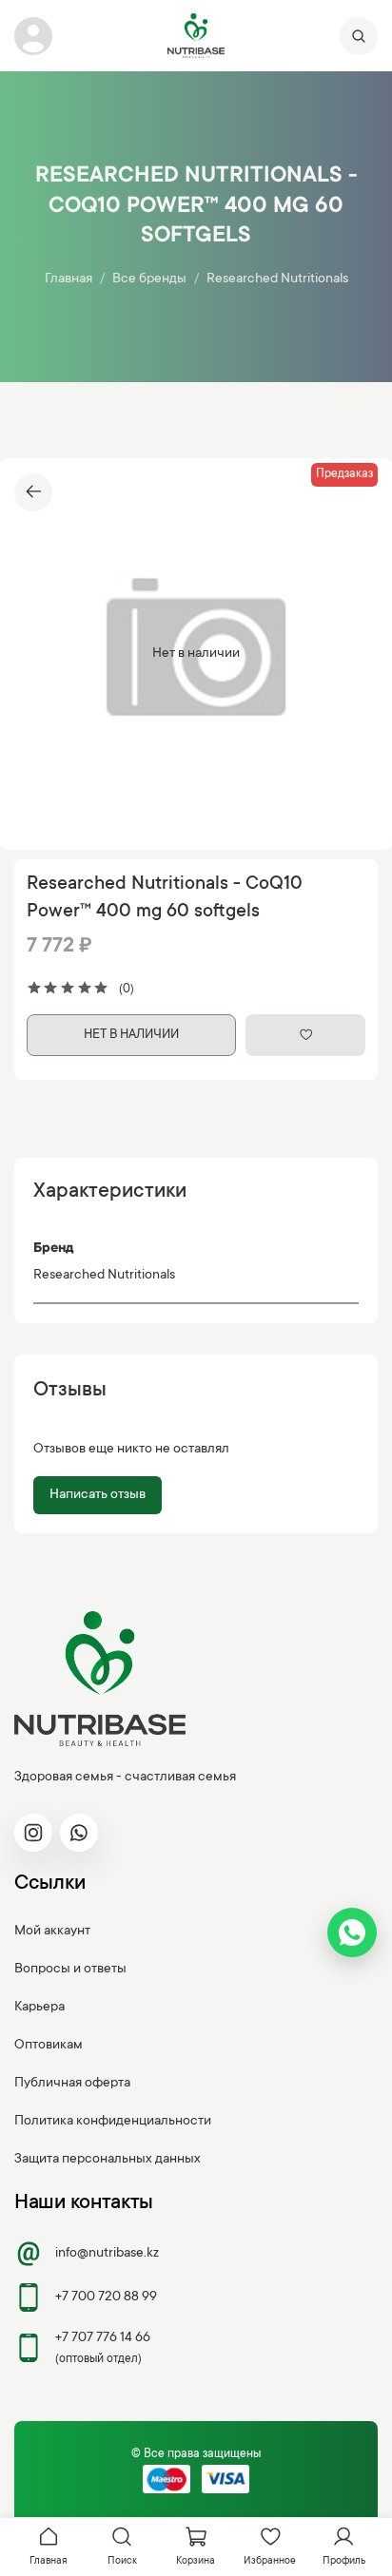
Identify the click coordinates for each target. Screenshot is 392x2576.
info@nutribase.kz (107, 2254)
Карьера (39, 2008)
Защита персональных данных (108, 2160)
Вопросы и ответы (70, 1970)
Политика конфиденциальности (113, 2122)
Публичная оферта (72, 2084)
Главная (69, 279)
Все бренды (149, 279)
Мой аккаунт (52, 1932)
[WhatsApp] (352, 1932)
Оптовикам (49, 2046)
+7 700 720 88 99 (106, 2297)
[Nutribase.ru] (196, 36)
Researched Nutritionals (277, 279)
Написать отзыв (98, 1495)
